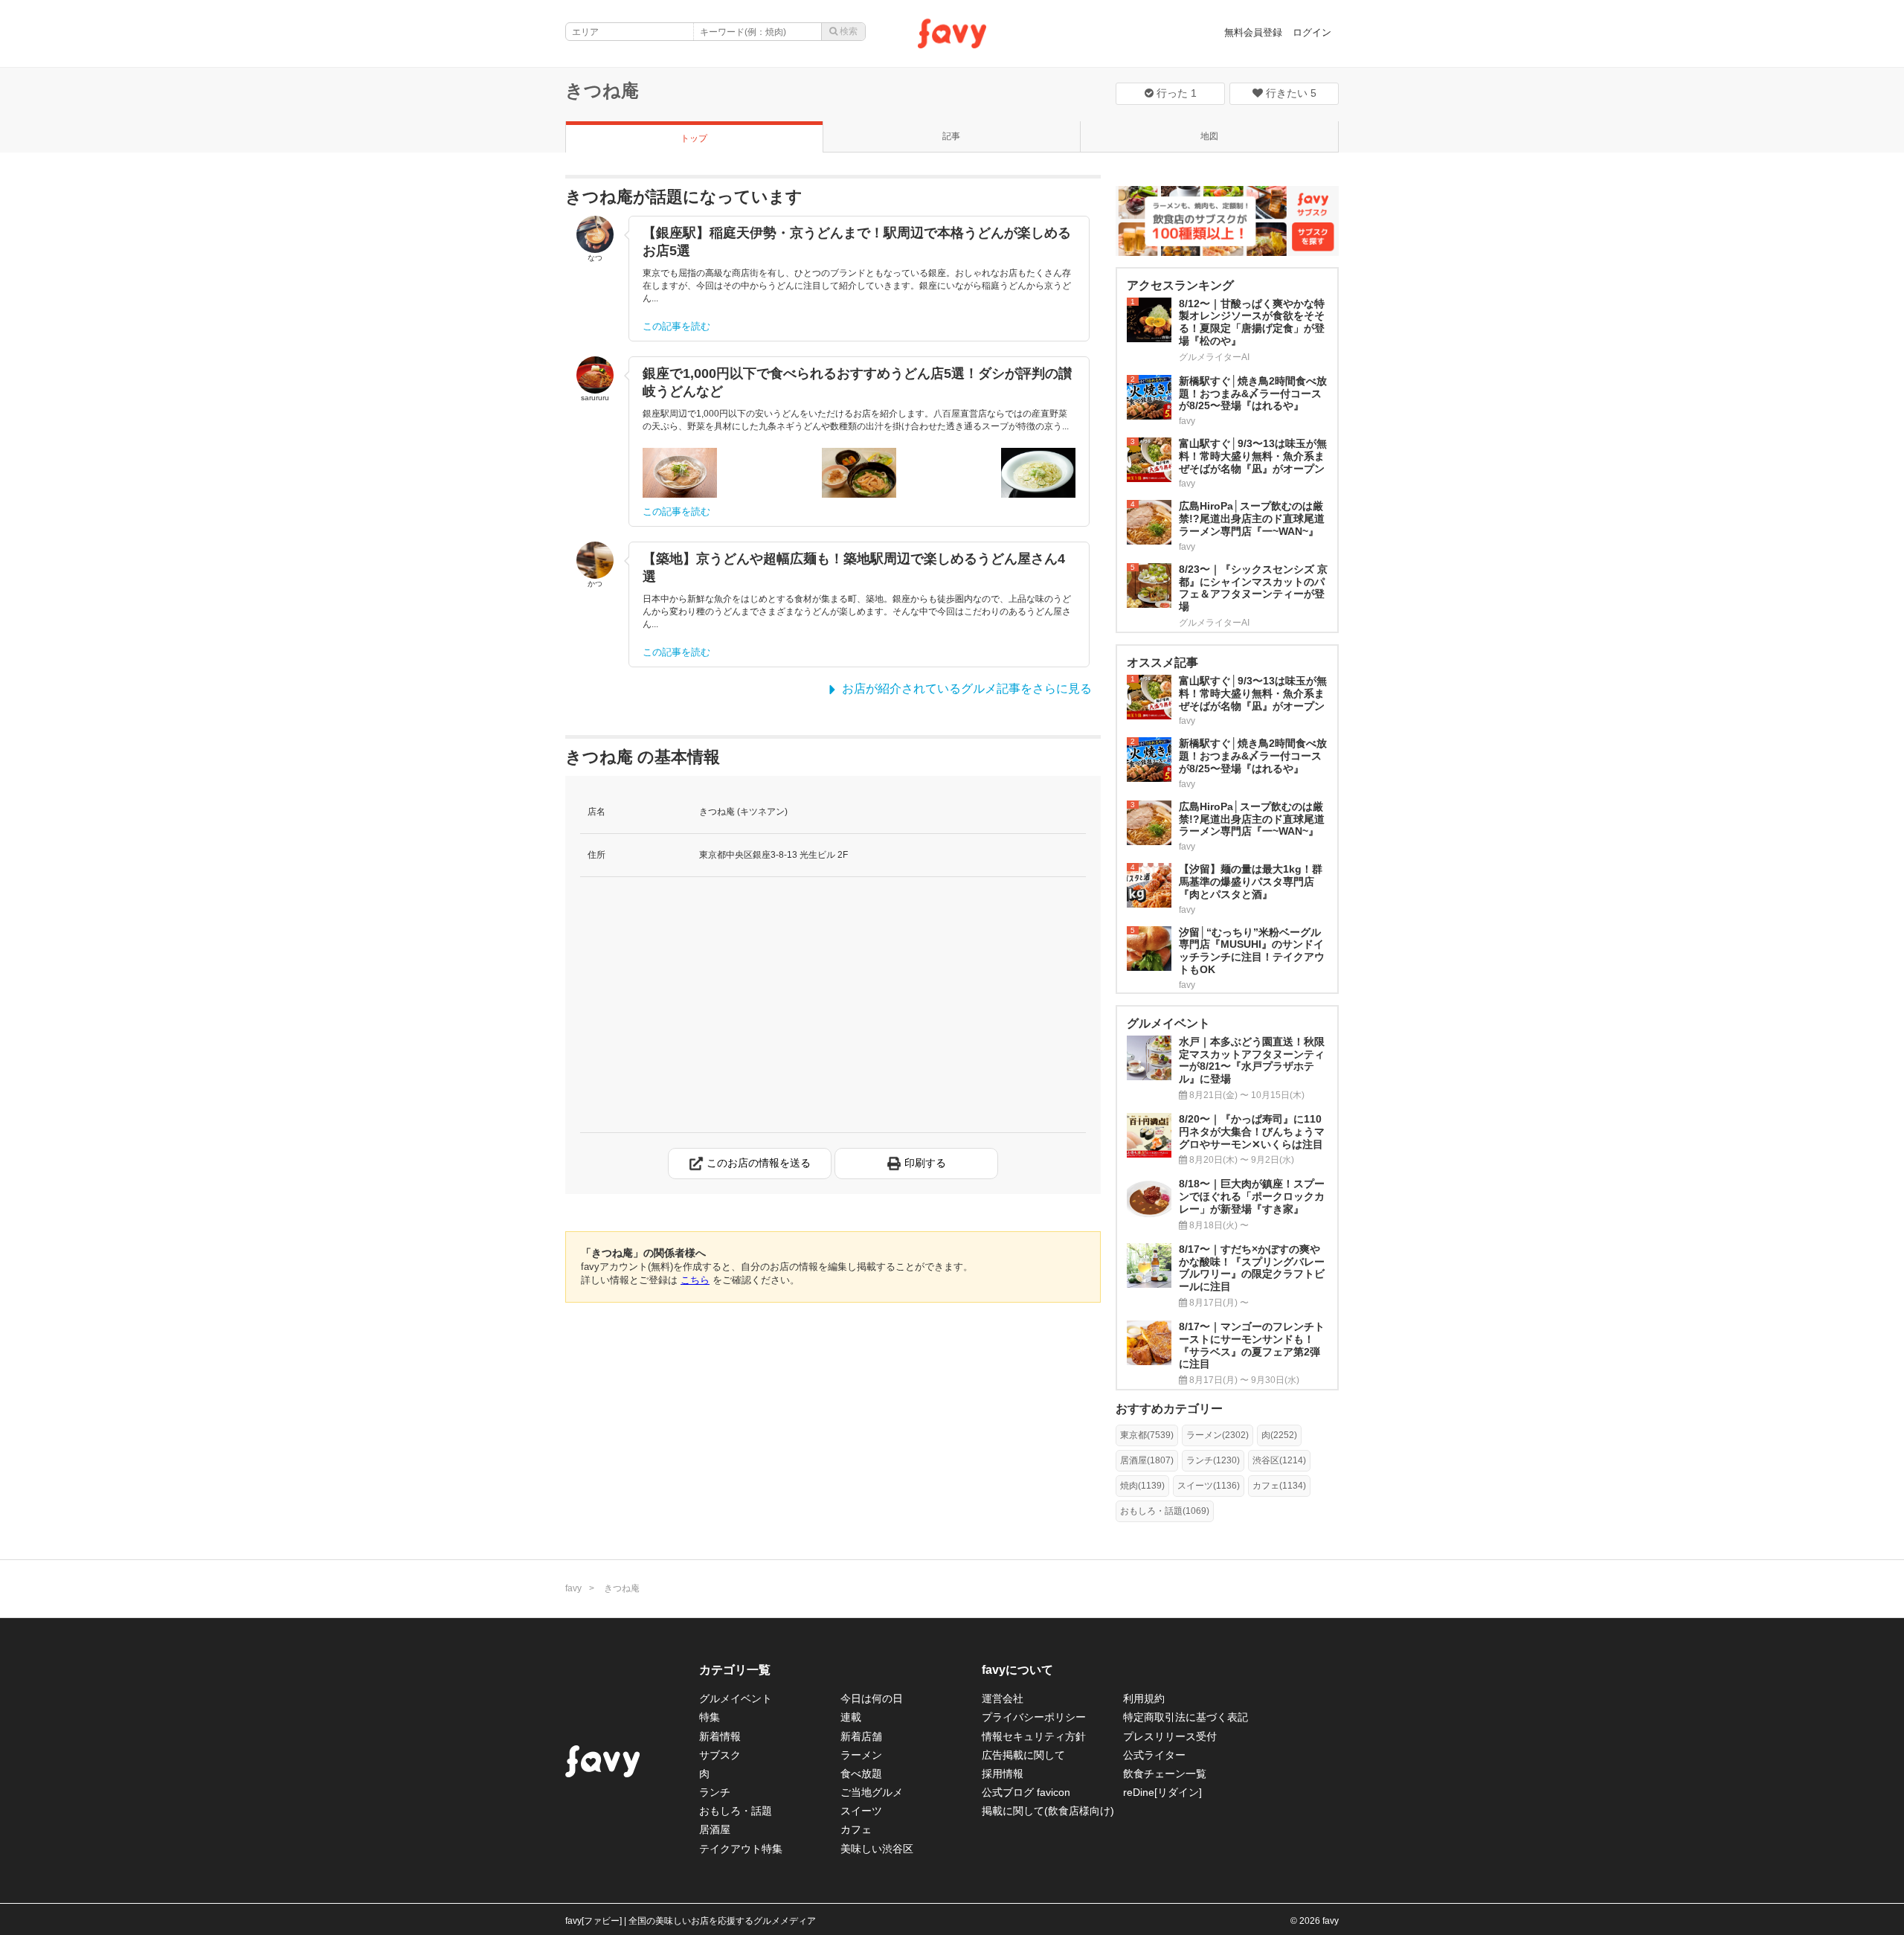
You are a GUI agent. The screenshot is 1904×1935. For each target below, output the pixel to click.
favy (573, 1588)
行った (1175, 93)
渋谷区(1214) (1279, 1460)
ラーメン (861, 1755)
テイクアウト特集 (741, 1849)
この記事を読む (676, 326)
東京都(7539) (1147, 1435)
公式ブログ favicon (1026, 1792)
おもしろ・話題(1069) (1165, 1511)
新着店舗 (861, 1736)
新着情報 (720, 1736)
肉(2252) (1279, 1435)
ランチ (715, 1792)
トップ (694, 138)
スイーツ (861, 1811)
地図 (1209, 136)
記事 (951, 136)
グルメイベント (736, 1698)
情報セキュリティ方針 (1034, 1736)
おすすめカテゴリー (1169, 1409)
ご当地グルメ (872, 1792)
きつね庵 (602, 90)
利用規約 (1144, 1698)
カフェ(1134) (1279, 1486)
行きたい (1290, 93)
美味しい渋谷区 (877, 1849)
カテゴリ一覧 (735, 1670)
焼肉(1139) (1142, 1486)
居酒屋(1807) (1147, 1460)
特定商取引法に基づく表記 (1186, 1717)
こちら (695, 1280)
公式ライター (1154, 1755)
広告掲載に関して (1023, 1755)
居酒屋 (715, 1829)
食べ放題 (861, 1774)
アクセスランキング (1180, 285)
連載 (851, 1717)
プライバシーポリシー (1034, 1717)
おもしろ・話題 (736, 1811)
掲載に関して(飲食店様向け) (1048, 1811)
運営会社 (1003, 1698)
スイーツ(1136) (1209, 1486)
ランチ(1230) (1213, 1460)
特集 (710, 1717)
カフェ (856, 1829)
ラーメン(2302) (1218, 1435)
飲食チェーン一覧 (1165, 1774)
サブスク (720, 1755)
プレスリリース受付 (1170, 1736)
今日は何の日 (872, 1698)
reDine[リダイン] (1162, 1792)
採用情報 (1003, 1774)
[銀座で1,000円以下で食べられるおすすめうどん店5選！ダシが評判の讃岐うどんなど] (680, 473)
